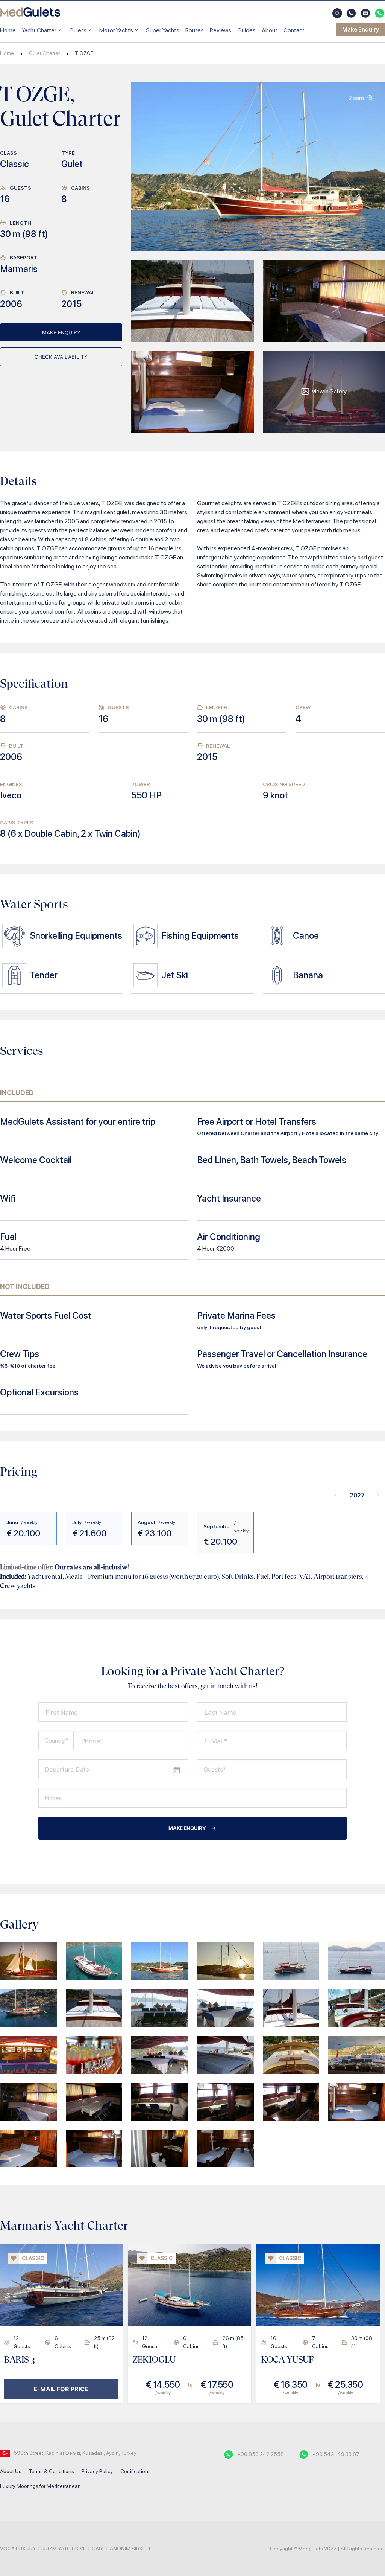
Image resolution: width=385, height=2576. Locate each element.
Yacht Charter (39, 30)
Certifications (136, 2471)
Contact (294, 30)
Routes (195, 30)
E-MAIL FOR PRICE (61, 2389)
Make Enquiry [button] (361, 30)
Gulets (78, 30)
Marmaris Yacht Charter (64, 2226)
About (270, 30)
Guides (246, 30)
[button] (337, 13)
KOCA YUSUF (287, 2360)
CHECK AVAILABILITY (61, 357)
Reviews (221, 30)
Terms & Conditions (52, 2471)
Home (8, 30)
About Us (11, 2471)
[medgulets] (30, 13)
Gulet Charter (44, 53)
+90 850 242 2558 (261, 2454)
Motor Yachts (116, 30)
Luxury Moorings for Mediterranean (40, 2486)
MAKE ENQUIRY (61, 332)
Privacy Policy (97, 2471)
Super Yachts (163, 30)
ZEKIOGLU (154, 2360)
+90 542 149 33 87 (336, 2454)
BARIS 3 (19, 2360)
